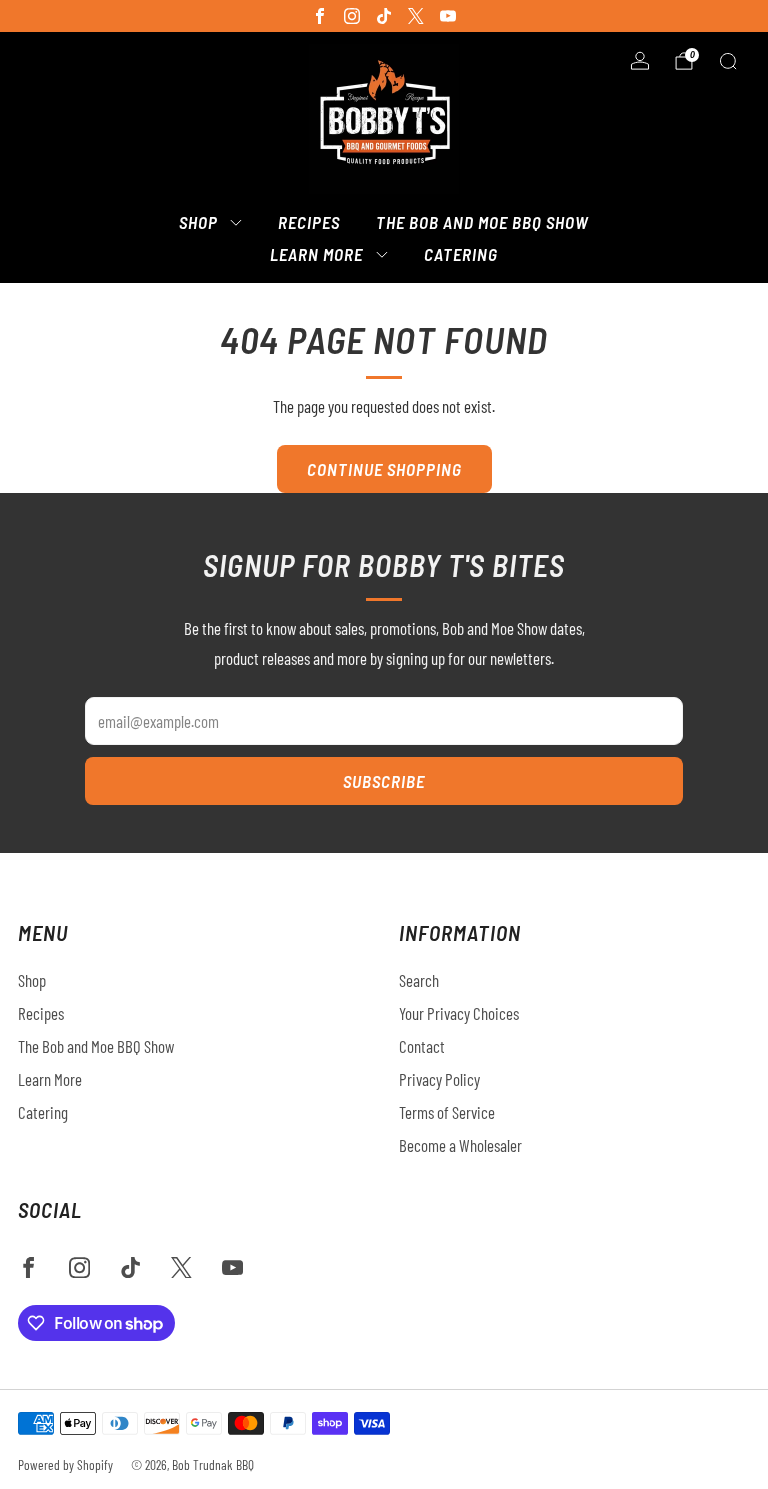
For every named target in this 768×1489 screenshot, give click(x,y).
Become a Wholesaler (460, 1145)
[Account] (640, 61)
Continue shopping (384, 469)
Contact (422, 1046)
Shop (198, 222)
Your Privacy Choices (459, 1013)
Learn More (316, 254)
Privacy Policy (439, 1079)
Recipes (309, 222)
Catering (461, 254)
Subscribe (384, 781)
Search (419, 980)
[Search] (728, 61)
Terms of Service (447, 1112)
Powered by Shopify (65, 1464)
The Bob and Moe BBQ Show (482, 222)
